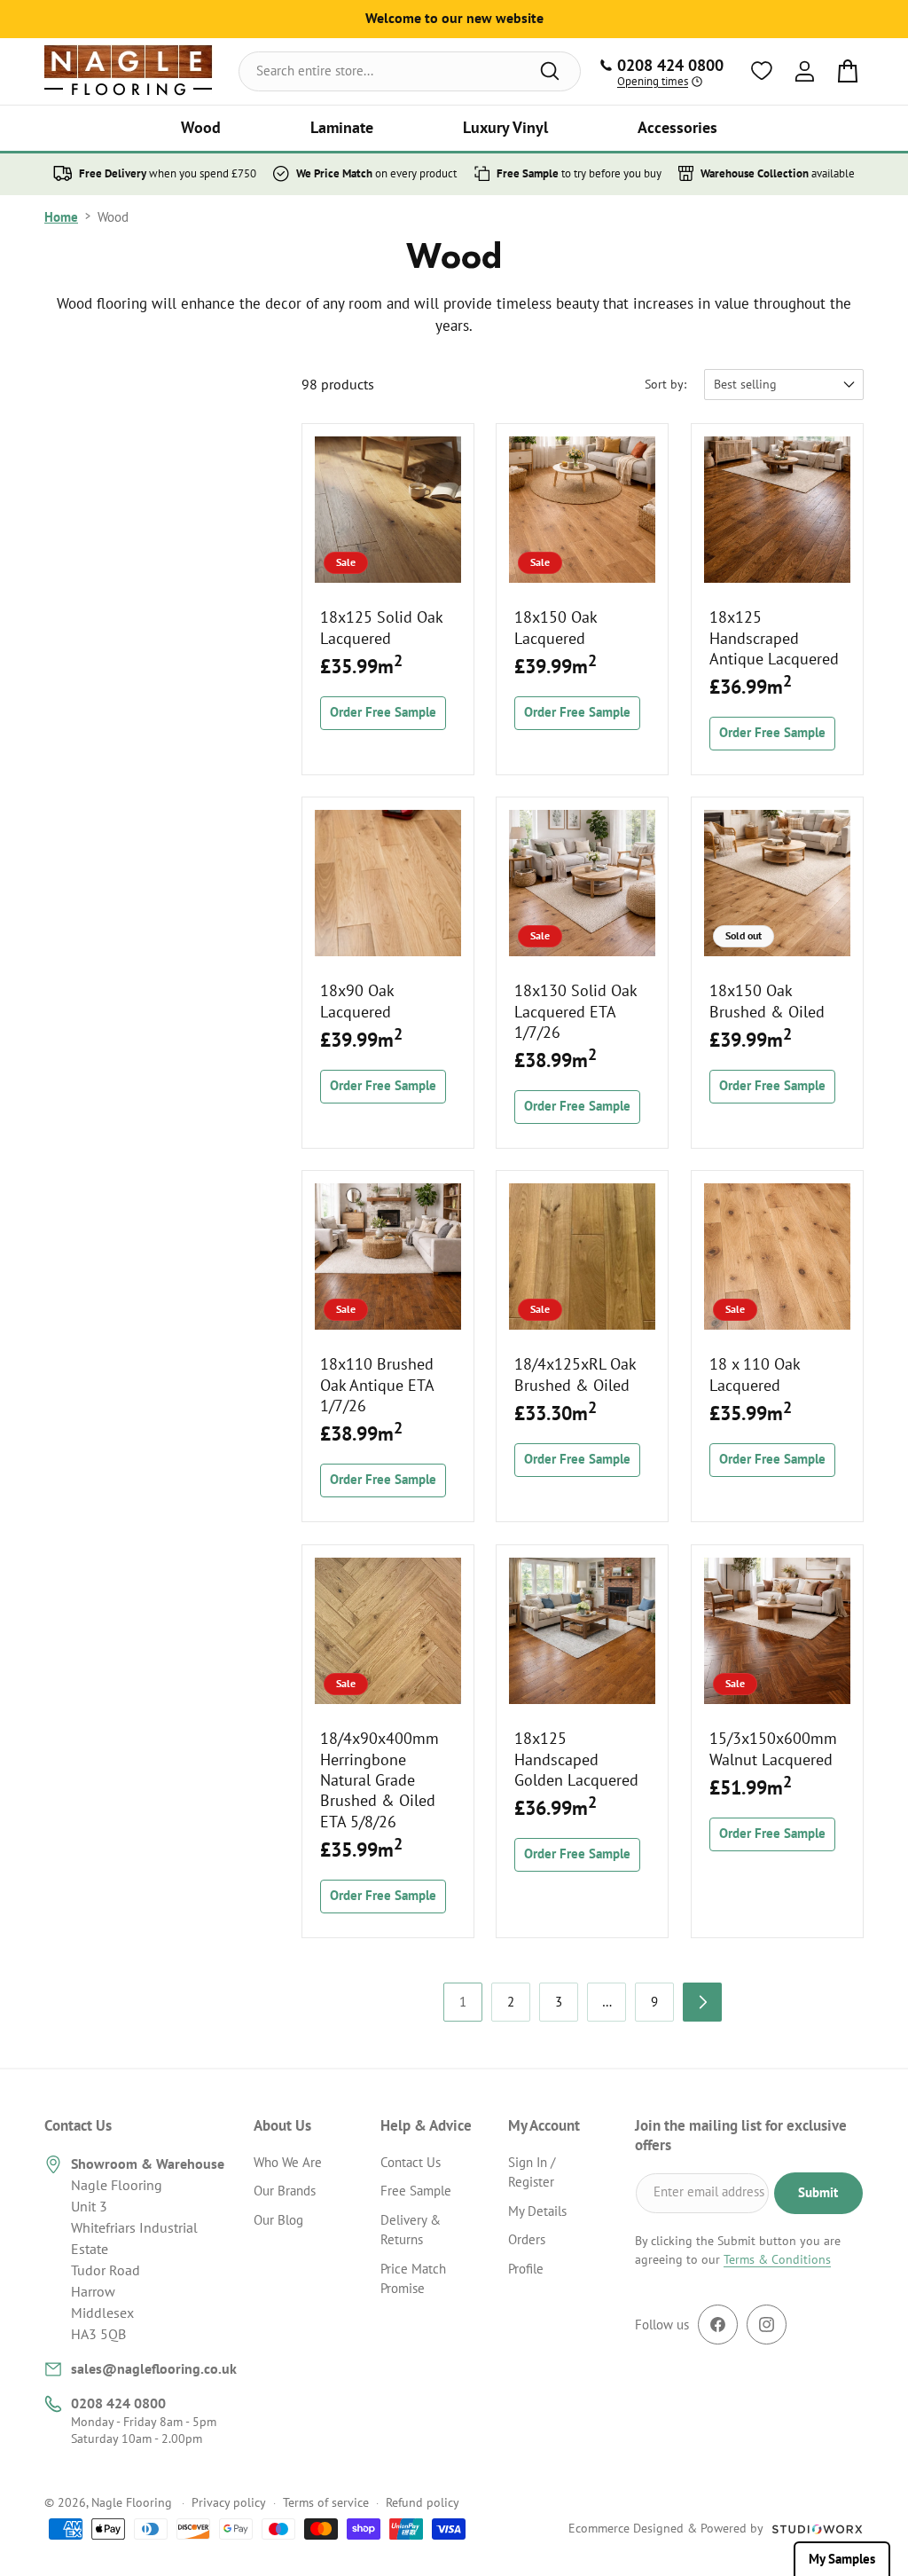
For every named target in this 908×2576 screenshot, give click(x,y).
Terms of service (326, 2502)
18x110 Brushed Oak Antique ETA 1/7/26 (377, 1386)
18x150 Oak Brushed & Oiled (767, 1001)
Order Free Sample (383, 712)
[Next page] (702, 2002)
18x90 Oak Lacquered (357, 1001)
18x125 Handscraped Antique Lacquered (774, 638)
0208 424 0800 (118, 2403)
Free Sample (416, 2191)
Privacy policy (229, 2502)
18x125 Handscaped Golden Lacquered (576, 1759)
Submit (818, 2192)
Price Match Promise (413, 2279)
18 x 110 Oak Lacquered (755, 1375)
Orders (527, 2239)
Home (61, 217)
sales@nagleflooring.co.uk (154, 2368)
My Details (537, 2211)
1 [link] (463, 2002)
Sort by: (665, 384)
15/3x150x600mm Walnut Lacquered (773, 1748)
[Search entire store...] (550, 71)
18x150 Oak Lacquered (556, 627)
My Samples (842, 2559)
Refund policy (423, 2502)
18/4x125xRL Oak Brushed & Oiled (575, 1375)
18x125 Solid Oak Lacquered (381, 627)
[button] (201, 128)
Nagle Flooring (132, 2502)
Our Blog (278, 2220)
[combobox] (410, 71)
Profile (526, 2269)
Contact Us (411, 2162)
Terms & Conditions (777, 2259)
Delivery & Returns (411, 2230)
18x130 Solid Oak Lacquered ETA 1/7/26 (575, 1011)
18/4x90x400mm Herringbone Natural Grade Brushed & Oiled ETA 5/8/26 (380, 1780)
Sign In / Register (532, 2172)
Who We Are (288, 2162)
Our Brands (285, 2191)
